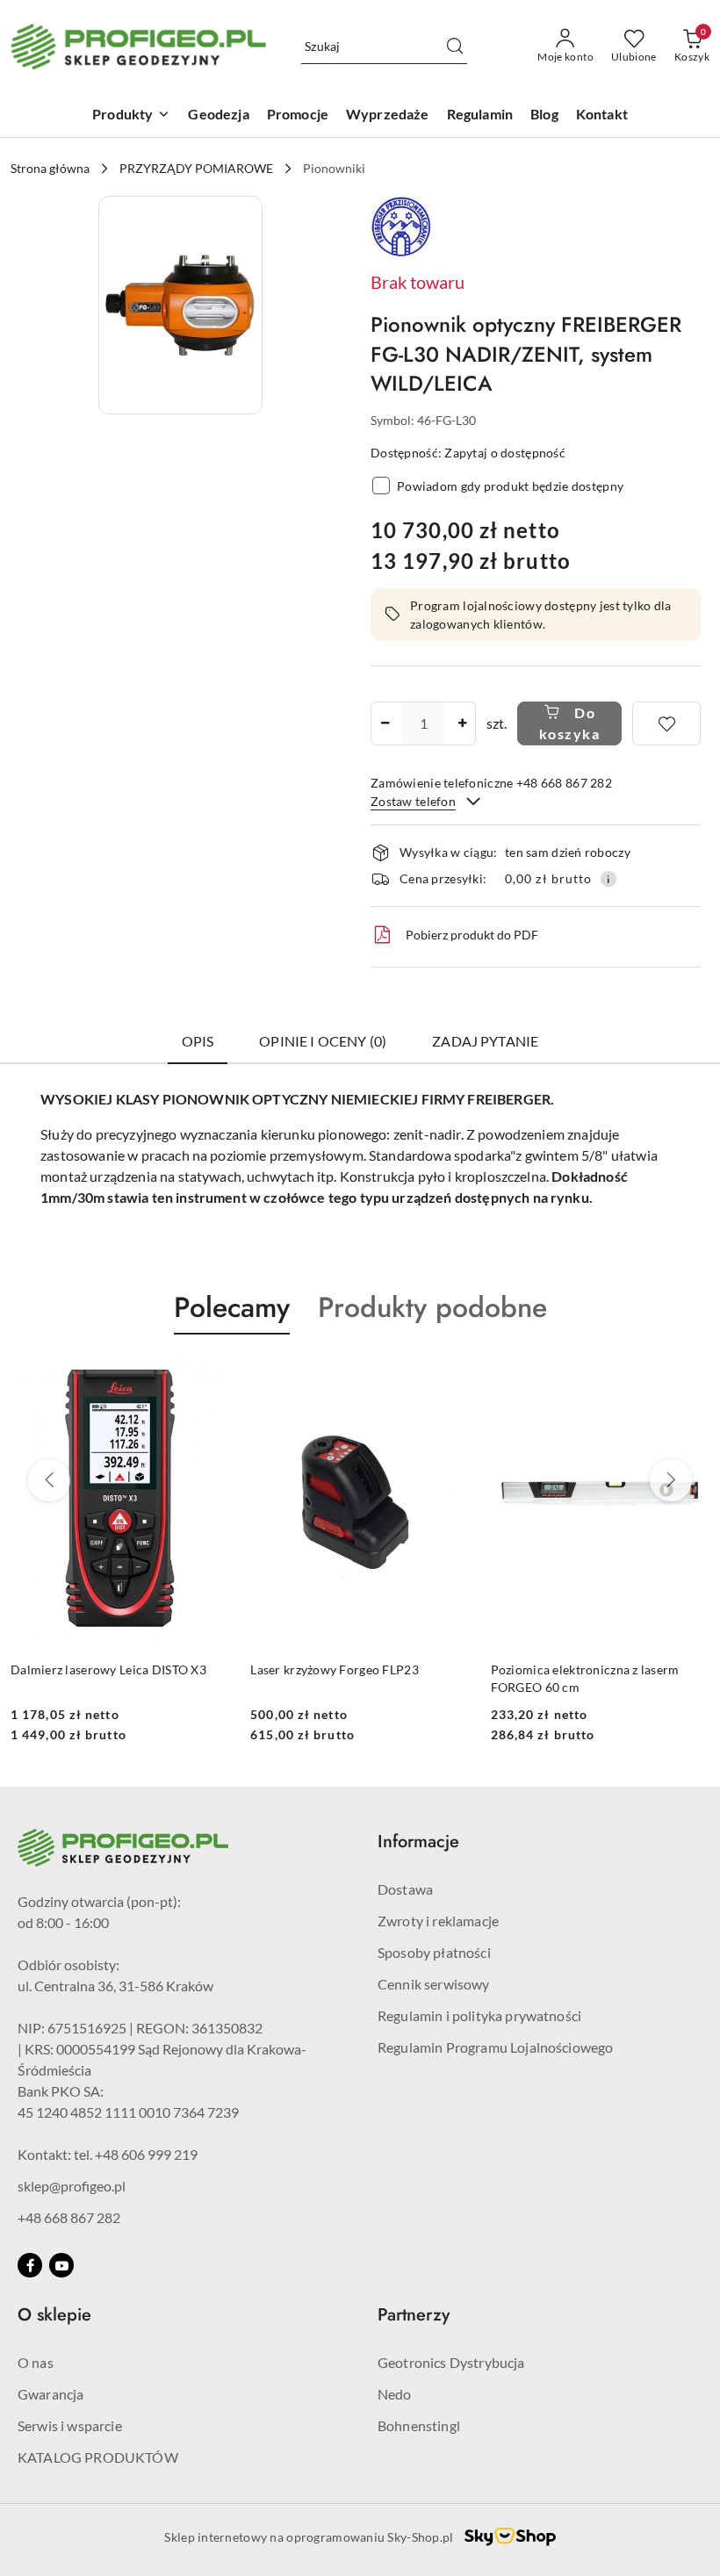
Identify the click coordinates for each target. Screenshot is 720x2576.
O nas (36, 2362)
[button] (180, 305)
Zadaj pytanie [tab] (485, 1041)
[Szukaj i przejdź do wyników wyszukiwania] (455, 47)
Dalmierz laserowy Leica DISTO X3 (108, 1669)
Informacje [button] (418, 1842)
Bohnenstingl (419, 2425)
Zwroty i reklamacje (438, 1921)
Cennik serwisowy (434, 1984)
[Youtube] (61, 2265)
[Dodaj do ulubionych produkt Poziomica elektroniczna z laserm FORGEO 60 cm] (689, 1376)
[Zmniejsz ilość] (385, 723)
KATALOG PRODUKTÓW (98, 2457)
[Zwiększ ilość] (462, 723)
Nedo (395, 2394)
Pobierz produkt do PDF (472, 935)
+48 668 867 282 (69, 2217)
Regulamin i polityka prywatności (479, 2015)
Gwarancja (50, 2394)
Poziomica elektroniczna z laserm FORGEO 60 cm (585, 1678)
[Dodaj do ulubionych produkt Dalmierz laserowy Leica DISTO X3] (209, 1376)
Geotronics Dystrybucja (451, 2362)
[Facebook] (30, 2265)
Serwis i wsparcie (70, 2425)
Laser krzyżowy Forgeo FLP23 (335, 1669)
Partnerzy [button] (414, 2315)
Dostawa (405, 1889)
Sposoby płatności (434, 1952)
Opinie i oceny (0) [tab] (323, 1041)
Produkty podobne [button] (432, 1307)
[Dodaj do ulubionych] (666, 723)
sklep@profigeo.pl (72, 2186)
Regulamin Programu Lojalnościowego (495, 2047)
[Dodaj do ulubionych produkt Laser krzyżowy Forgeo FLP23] (450, 1376)
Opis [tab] (198, 1041)
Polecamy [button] (232, 1307)
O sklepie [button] (54, 2315)
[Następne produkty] (671, 1480)
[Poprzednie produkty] (49, 1480)
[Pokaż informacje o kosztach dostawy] (608, 879)
